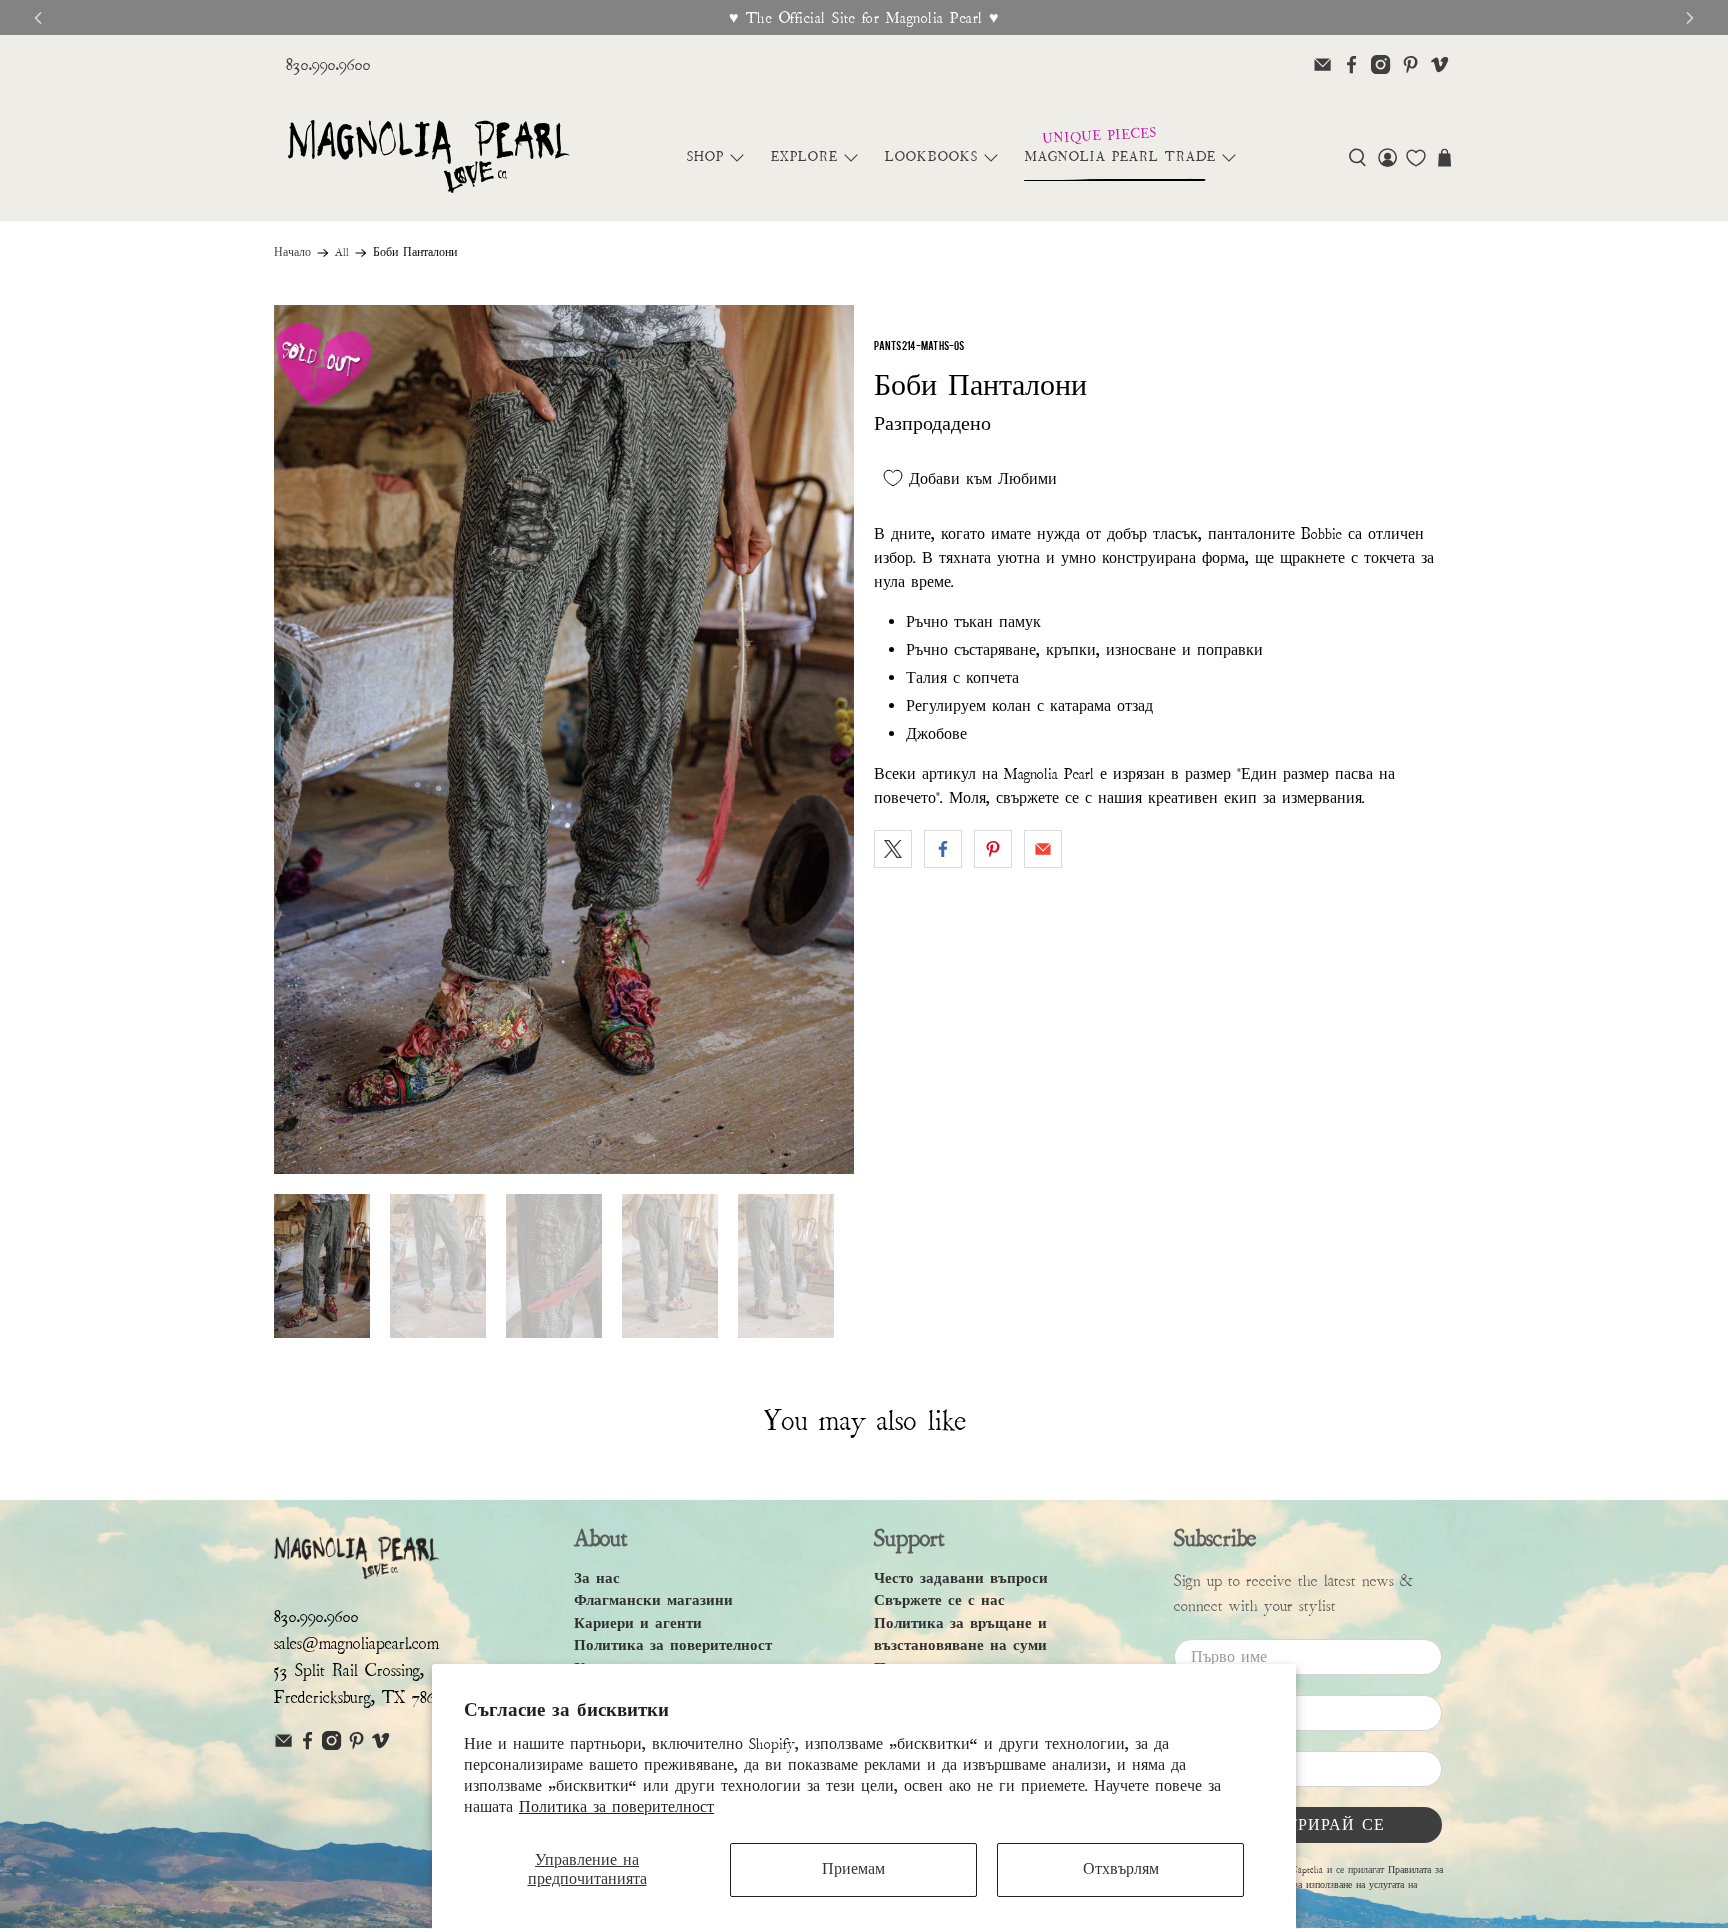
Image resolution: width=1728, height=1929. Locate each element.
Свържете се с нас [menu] (939, 1600)
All (342, 253)
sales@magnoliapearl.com (356, 1643)
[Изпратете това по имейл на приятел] (1043, 849)
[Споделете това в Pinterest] (993, 849)
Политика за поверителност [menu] (673, 1645)
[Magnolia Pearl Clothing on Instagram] (1380, 64)
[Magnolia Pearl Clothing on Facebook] (1351, 64)
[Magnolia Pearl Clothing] (428, 157)
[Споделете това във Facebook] (943, 849)
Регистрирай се (1308, 1825)
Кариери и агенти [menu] (638, 1623)
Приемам (853, 1869)
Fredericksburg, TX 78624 (362, 1697)
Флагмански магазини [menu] (653, 1600)
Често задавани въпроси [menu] (961, 1578)
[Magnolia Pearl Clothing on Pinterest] (1410, 64)
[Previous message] (38, 18)
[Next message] (1690, 18)
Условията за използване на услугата (1325, 1885)
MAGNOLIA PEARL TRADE (1120, 157)
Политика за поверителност (616, 1807)
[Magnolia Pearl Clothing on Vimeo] (1439, 64)
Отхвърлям (1121, 1869)
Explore (804, 157)
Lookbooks (931, 157)
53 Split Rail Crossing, (349, 1670)
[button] (1357, 157)
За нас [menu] (597, 1578)
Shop (705, 157)
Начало (292, 253)
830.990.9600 (328, 64)
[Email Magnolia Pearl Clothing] (1322, 64)
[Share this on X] (893, 849)
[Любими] (1416, 158)
